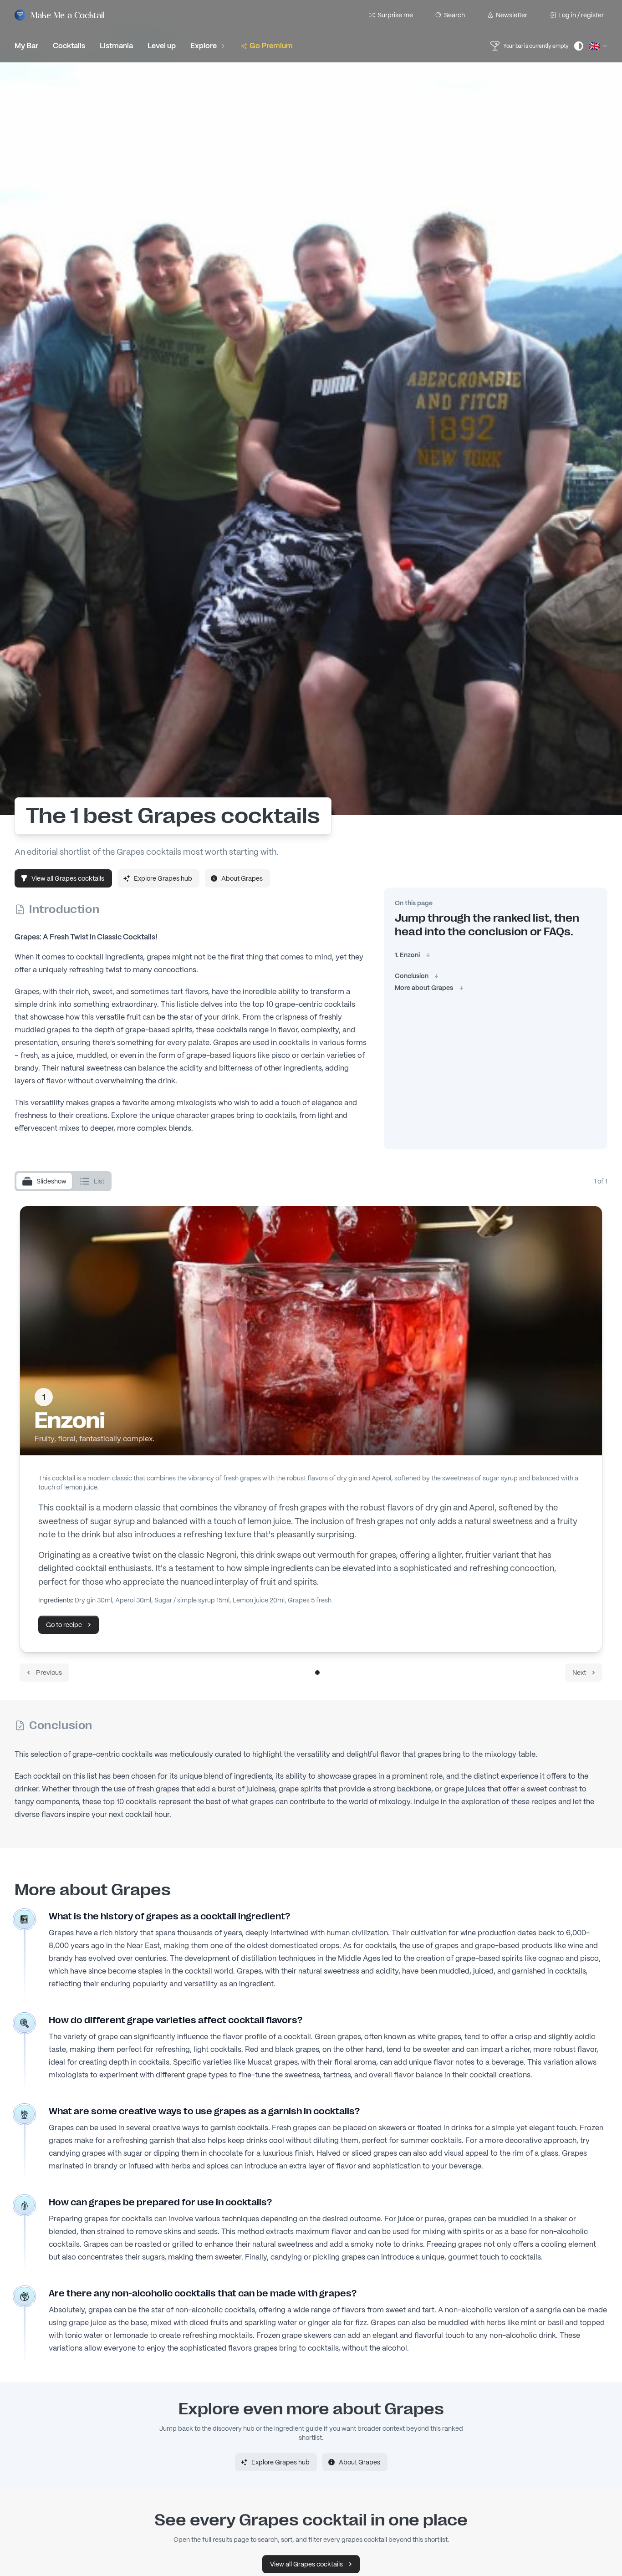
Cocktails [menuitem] (69, 46)
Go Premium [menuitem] (271, 46)
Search (454, 15)
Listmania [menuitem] (116, 46)
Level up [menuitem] (162, 46)
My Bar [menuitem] (26, 46)
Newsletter (512, 15)
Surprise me (395, 15)
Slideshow (51, 1181)
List (99, 1181)
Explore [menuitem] (204, 46)
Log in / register (581, 15)
